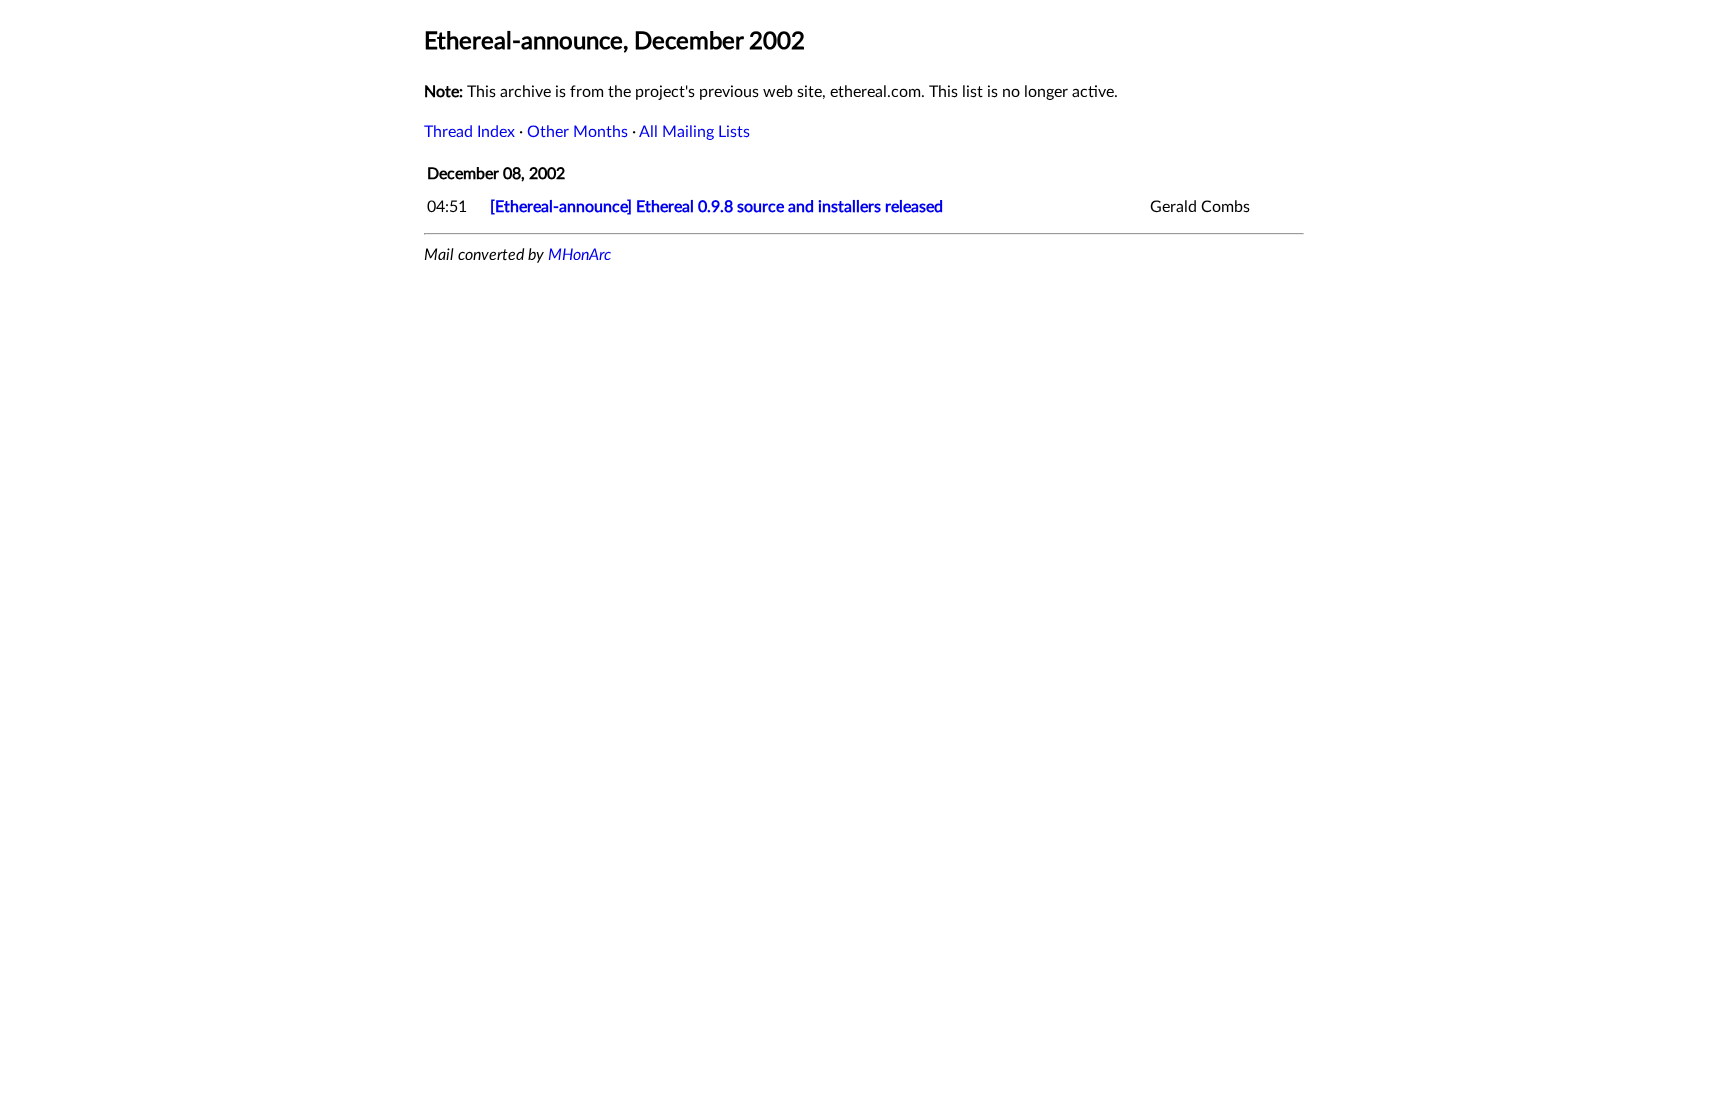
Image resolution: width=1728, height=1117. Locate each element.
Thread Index (469, 132)
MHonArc (579, 255)
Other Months (577, 132)
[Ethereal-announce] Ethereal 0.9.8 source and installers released (716, 207)
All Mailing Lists (694, 132)
